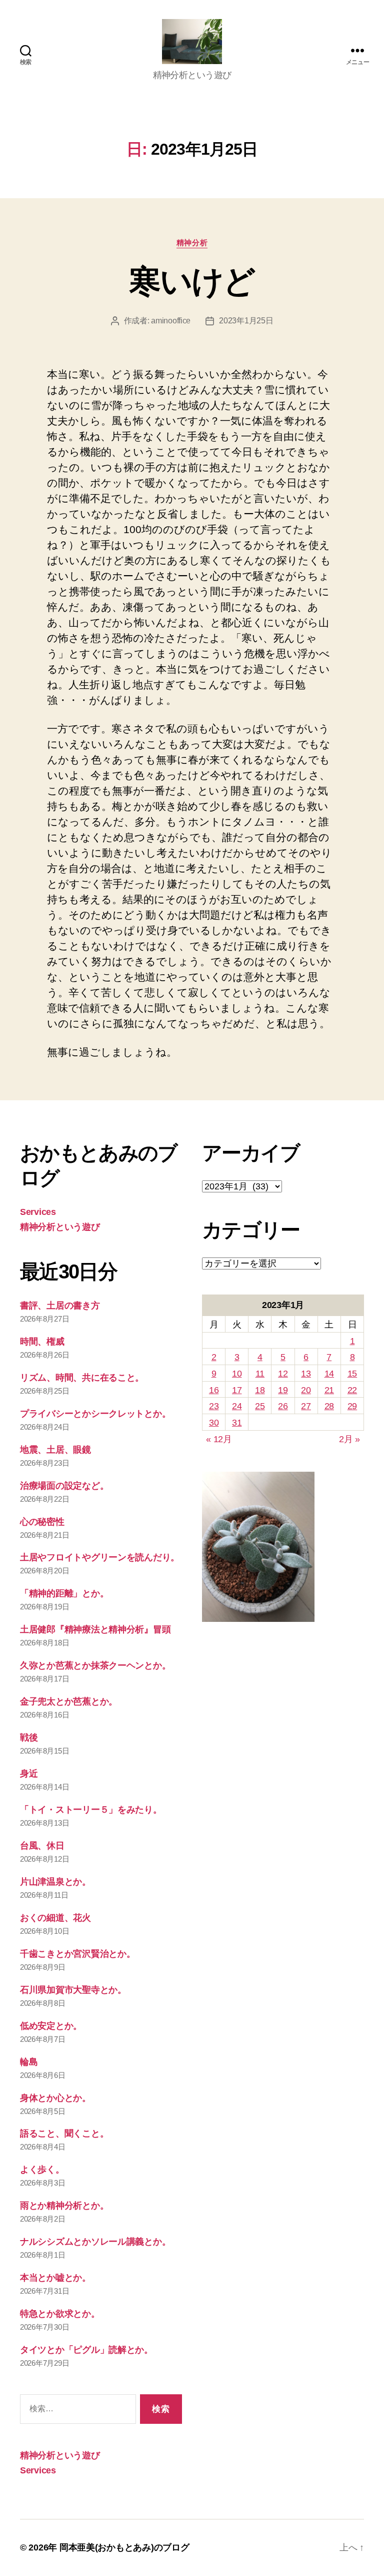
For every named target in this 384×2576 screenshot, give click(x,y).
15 (352, 1374)
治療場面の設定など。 (64, 1486)
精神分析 (192, 243)
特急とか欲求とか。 (60, 2314)
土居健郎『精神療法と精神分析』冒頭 (95, 1629)
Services (38, 1212)
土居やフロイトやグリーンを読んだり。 (100, 1557)
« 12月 (219, 1439)
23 (214, 1406)
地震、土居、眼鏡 (55, 1450)
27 (306, 1406)
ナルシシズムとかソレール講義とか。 (95, 2242)
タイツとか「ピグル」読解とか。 (86, 2350)
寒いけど (192, 281)
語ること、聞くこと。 (64, 2133)
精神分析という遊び (60, 1227)
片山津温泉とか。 (55, 1882)
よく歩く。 (42, 2170)
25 (260, 1406)
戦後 (29, 1738)
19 (283, 1390)
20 (306, 1390)
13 (306, 1374)
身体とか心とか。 (55, 2098)
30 (214, 1423)
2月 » (349, 1439)
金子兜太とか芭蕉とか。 (69, 1701)
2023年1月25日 (246, 321)
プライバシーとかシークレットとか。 (95, 1414)
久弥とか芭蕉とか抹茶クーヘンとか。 (95, 1665)
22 (352, 1390)
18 (260, 1390)
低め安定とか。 (51, 2026)
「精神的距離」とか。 (64, 1593)
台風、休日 (42, 1846)
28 (329, 1406)
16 (214, 1390)
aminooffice (171, 321)
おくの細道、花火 (55, 1918)
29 (352, 1406)
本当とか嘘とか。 (55, 2278)
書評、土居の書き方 (60, 1306)
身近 (29, 1774)
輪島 (29, 2062)
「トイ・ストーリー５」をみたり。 (91, 1810)
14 (329, 1374)
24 (237, 1406)
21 (329, 1390)
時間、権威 (42, 1342)
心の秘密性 (42, 1522)
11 (260, 1374)
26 (283, 1406)
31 (237, 1423)
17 (237, 1390)
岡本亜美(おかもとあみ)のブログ (124, 2547)
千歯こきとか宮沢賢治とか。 (78, 1954)
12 (283, 1374)
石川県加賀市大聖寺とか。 (73, 1990)
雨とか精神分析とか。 (64, 2206)
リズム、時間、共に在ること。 (82, 1378)
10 (237, 1374)
